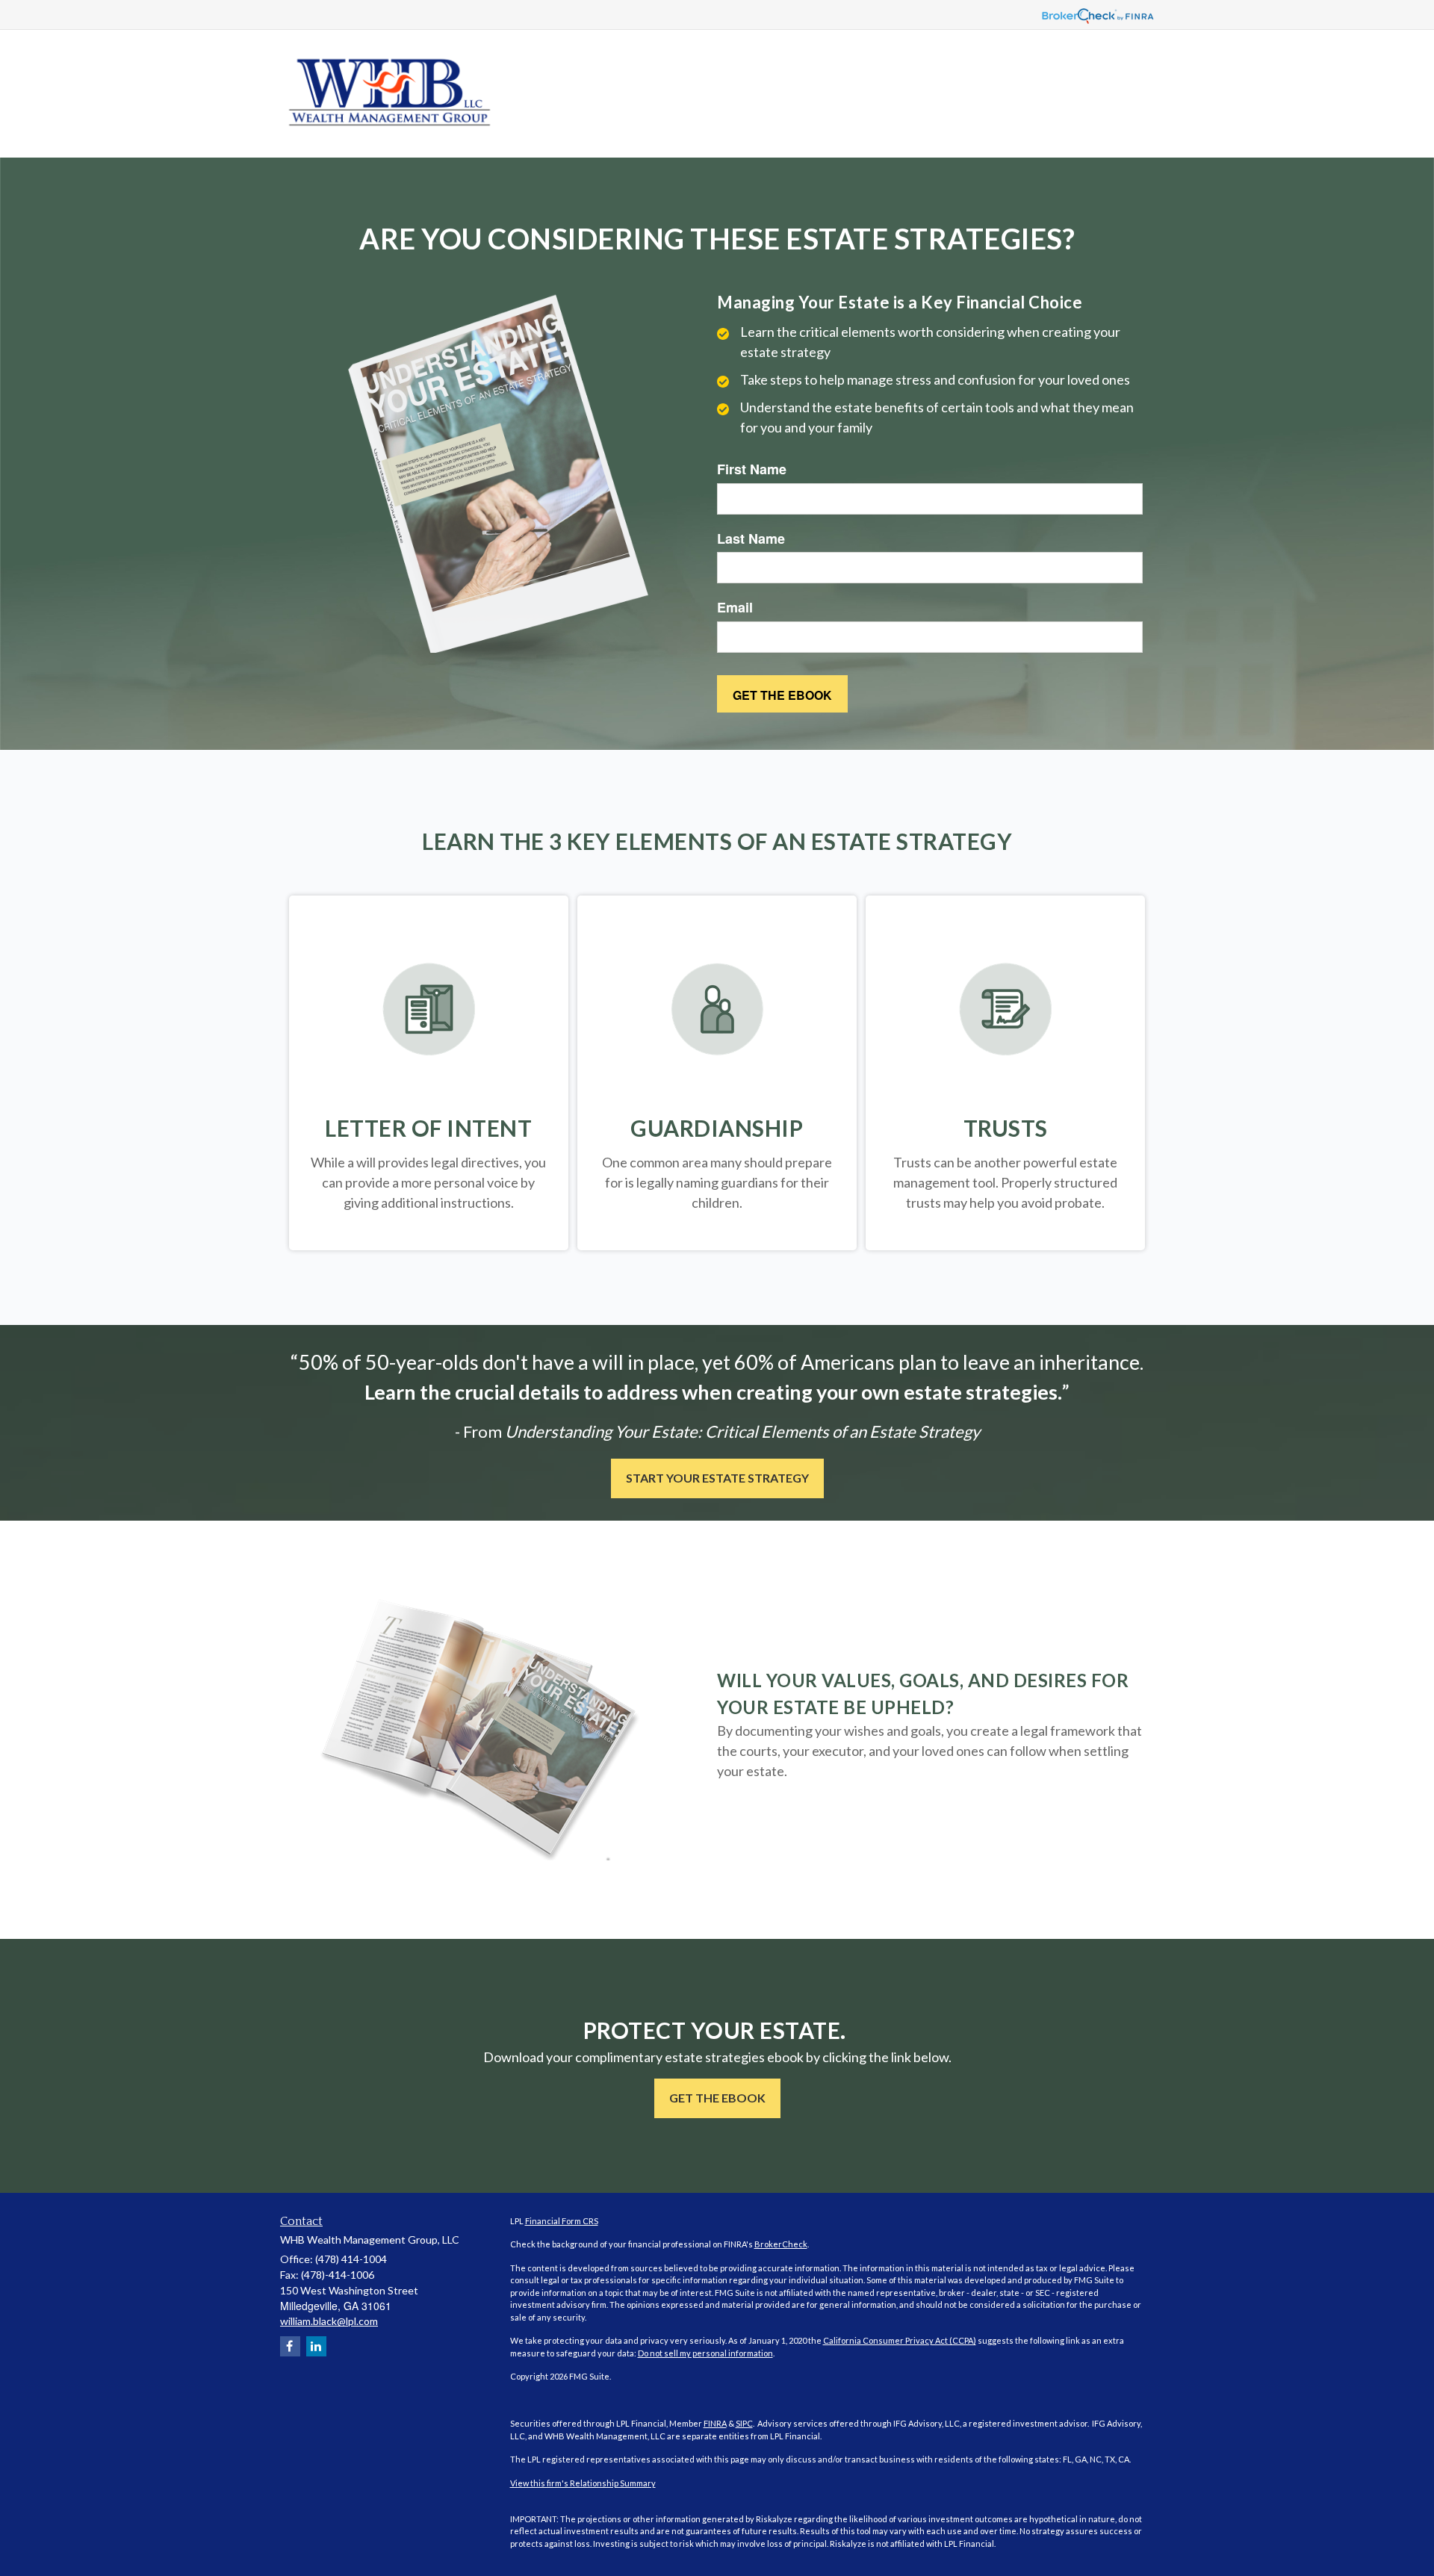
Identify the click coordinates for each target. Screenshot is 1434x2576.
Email (735, 608)
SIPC (744, 2423)
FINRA (715, 2423)
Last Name (751, 539)
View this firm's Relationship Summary (583, 2483)
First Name (752, 469)
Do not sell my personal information (705, 2353)
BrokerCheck (781, 2244)
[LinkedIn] (316, 2346)
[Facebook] (290, 2346)
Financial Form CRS (562, 2221)
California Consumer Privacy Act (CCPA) (900, 2340)
